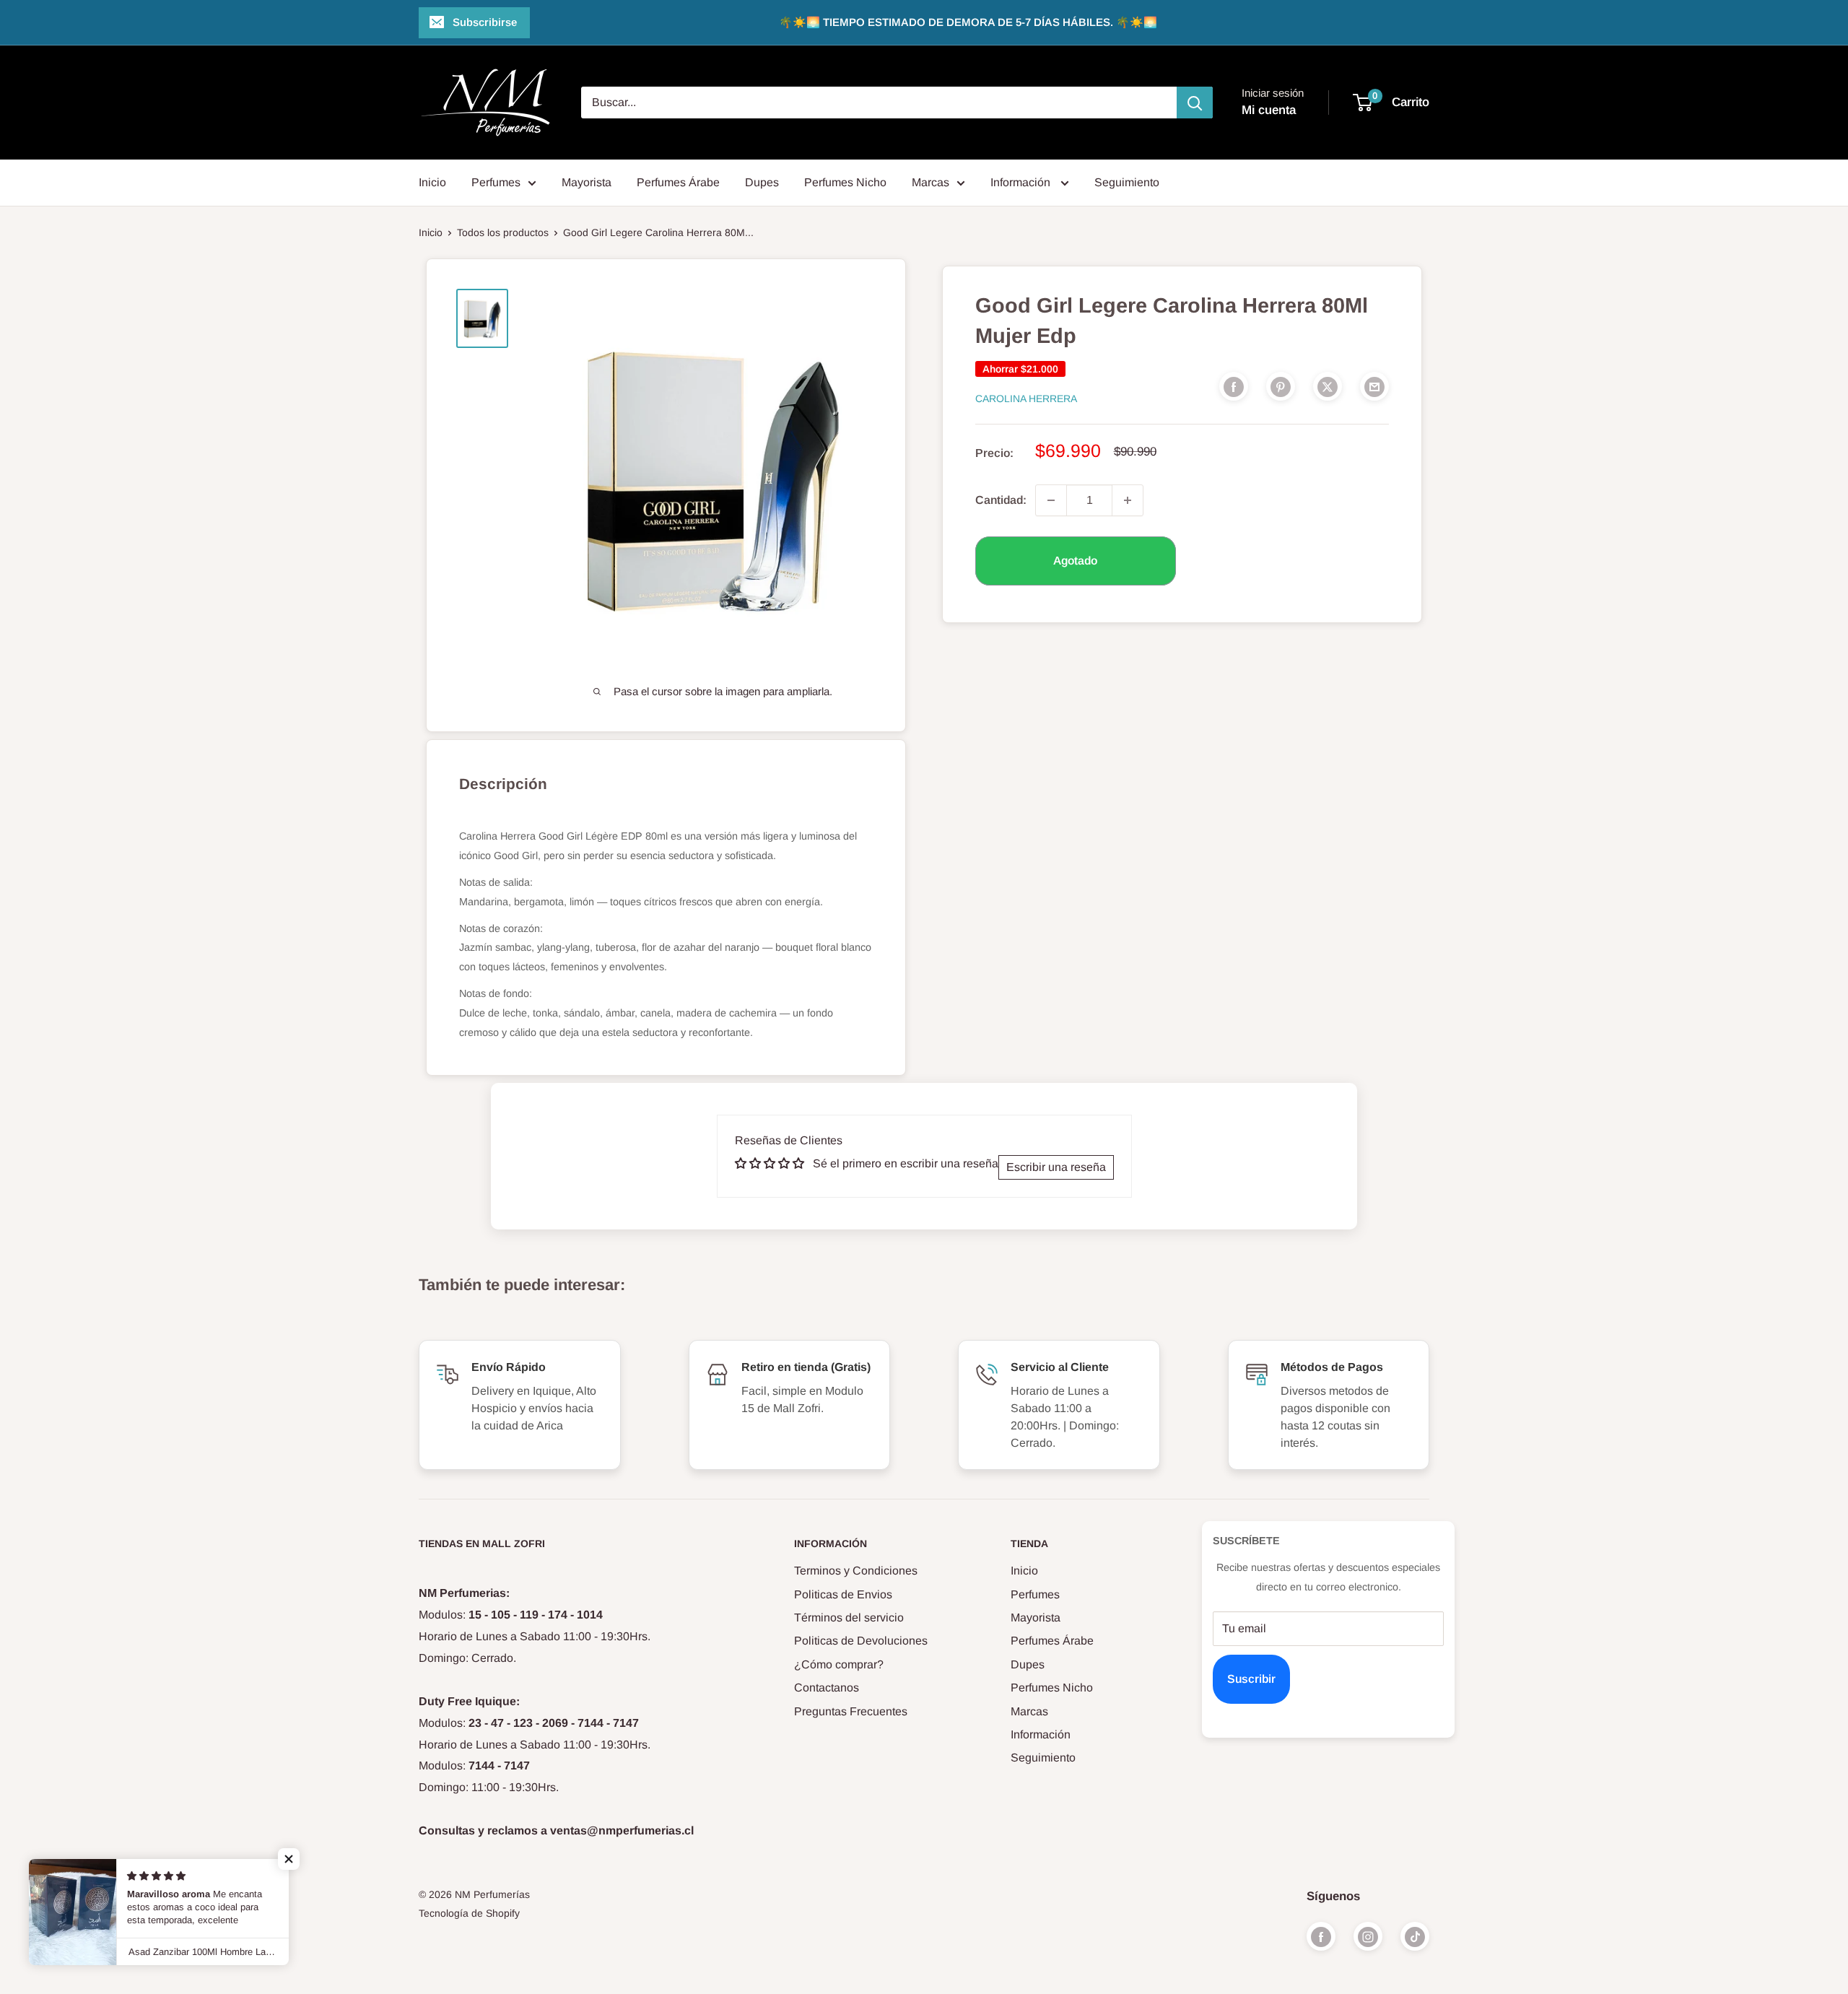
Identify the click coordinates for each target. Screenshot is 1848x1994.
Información (1022, 182)
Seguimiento (1127, 182)
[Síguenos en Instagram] (1368, 1936)
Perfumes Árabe (678, 182)
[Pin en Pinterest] (1281, 386)
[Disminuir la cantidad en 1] (1051, 500)
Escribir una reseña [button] (1056, 1167)
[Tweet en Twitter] (1328, 386)
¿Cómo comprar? (839, 1664)
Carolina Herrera (1026, 399)
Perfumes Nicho (845, 182)
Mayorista (587, 182)
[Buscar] (1195, 103)
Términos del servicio (849, 1618)
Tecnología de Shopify (469, 1913)
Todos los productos (503, 232)
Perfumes (496, 182)
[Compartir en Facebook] (1234, 386)
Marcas (930, 182)
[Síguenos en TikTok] (1415, 1936)
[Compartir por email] (1374, 386)
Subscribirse (485, 22)
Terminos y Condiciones (856, 1571)
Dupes (762, 182)
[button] (289, 1859)
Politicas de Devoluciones (861, 1641)
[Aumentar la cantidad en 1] (1128, 500)
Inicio (432, 182)
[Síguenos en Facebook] (1321, 1936)
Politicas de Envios (843, 1594)
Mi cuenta (1269, 110)
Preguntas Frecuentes (851, 1711)
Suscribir (1251, 1679)
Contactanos (827, 1688)
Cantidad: (1001, 500)
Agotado (1075, 561)
